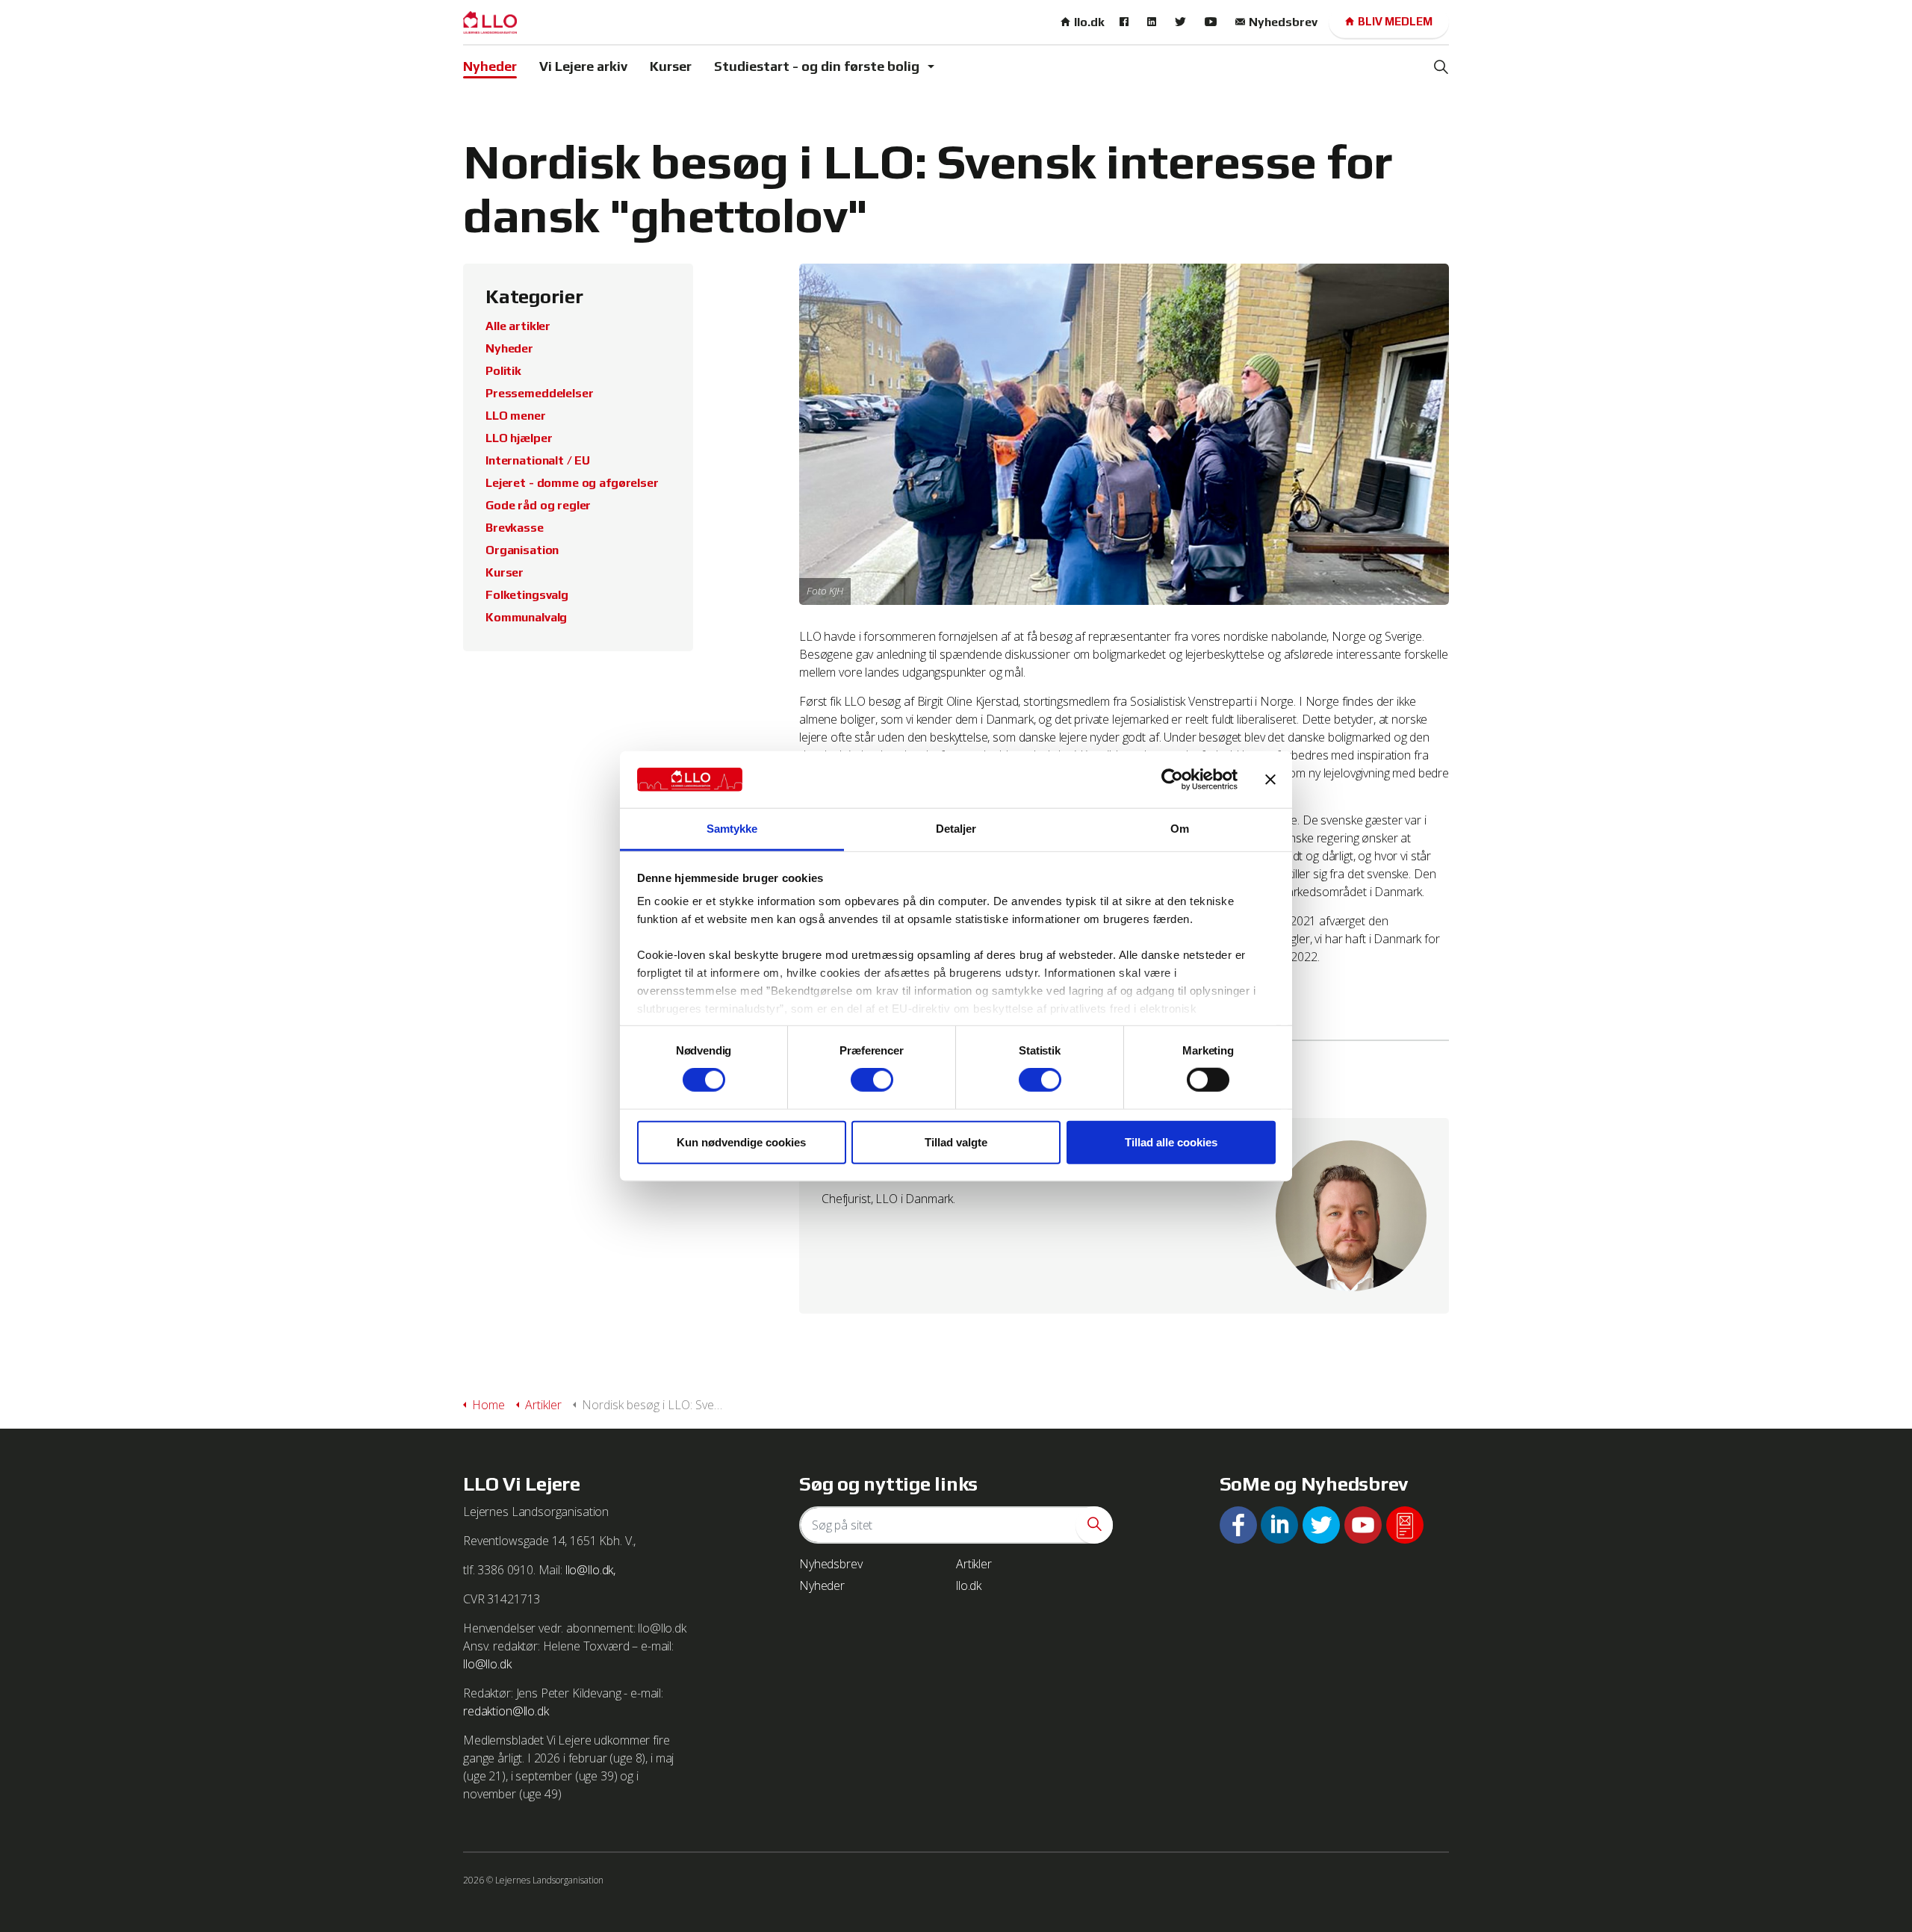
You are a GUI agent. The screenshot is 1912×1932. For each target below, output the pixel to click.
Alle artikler (518, 326)
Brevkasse (515, 528)
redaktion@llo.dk (506, 1711)
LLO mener (516, 416)
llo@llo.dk (487, 1664)
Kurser (671, 66)
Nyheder (490, 66)
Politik (503, 371)
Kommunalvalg (526, 617)
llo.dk (1089, 22)
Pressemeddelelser (539, 393)
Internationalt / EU (538, 460)
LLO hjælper (519, 438)
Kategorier (534, 296)
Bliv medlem (1395, 21)
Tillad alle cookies (1171, 1142)
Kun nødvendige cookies (741, 1142)
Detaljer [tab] (956, 829)
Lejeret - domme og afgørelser (572, 483)
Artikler (974, 1564)
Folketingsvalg (527, 595)
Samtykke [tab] (732, 829)
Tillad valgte (956, 1142)
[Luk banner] (1270, 780)
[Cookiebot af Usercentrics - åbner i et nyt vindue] (1172, 780)
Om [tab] (1180, 829)
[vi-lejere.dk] (490, 22)
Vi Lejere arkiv (583, 66)
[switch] (872, 1080)
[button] (1094, 1525)
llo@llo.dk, (590, 1570)
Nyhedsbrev (1283, 22)
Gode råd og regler (538, 505)
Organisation (522, 550)
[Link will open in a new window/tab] (1126, 22)
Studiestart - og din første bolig (817, 66)
